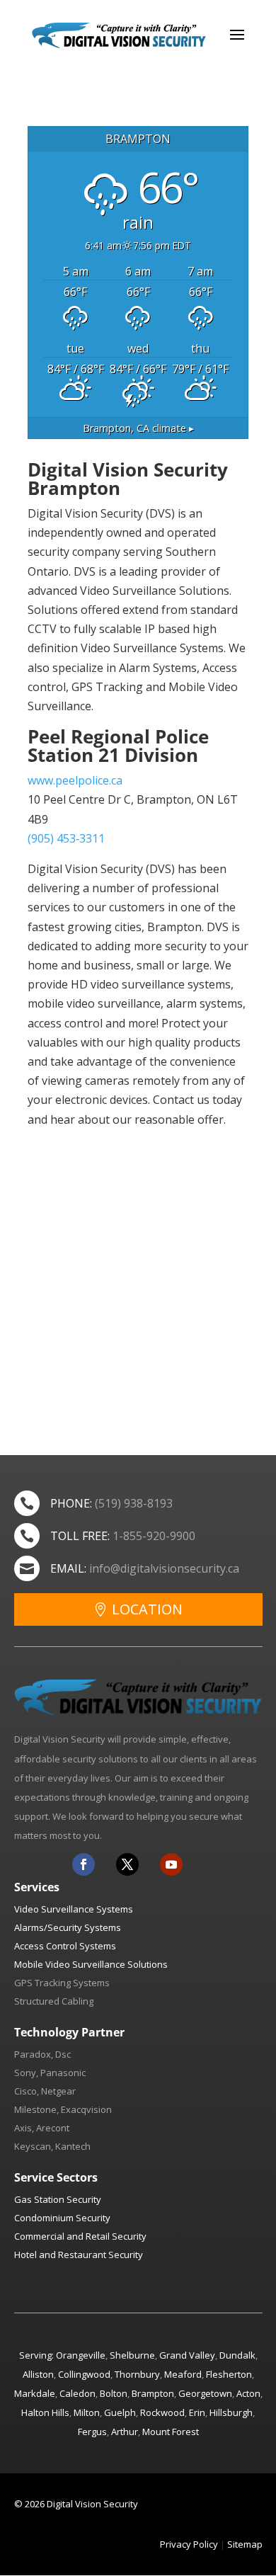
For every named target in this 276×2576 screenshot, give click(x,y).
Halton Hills (45, 2412)
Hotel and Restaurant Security (79, 2255)
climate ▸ (138, 428)
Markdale (35, 2393)
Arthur (125, 2432)
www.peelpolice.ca (75, 780)
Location (147, 1609)
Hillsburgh (231, 2412)
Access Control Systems (65, 1946)
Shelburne (132, 2355)
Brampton (153, 2393)
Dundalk (237, 2355)
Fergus (92, 2432)
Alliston (38, 2374)
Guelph (120, 2412)
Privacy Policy (189, 2544)
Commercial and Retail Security (80, 2236)
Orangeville (81, 2355)
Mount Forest (171, 2432)
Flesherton (229, 2374)
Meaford (183, 2374)
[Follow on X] (127, 1864)
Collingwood (84, 2374)
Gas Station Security (58, 2199)
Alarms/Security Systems (68, 1927)
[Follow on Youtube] (171, 1864)
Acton (248, 2393)
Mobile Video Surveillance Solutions (91, 1964)
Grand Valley (187, 2355)
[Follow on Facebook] (84, 1864)
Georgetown (205, 2393)
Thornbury (137, 2374)
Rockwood (162, 2412)
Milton (87, 2412)
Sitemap (245, 2544)
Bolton (114, 2393)
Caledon (77, 2393)
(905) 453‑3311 (66, 838)
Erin (197, 2412)
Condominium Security (62, 2218)
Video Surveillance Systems (74, 1909)
